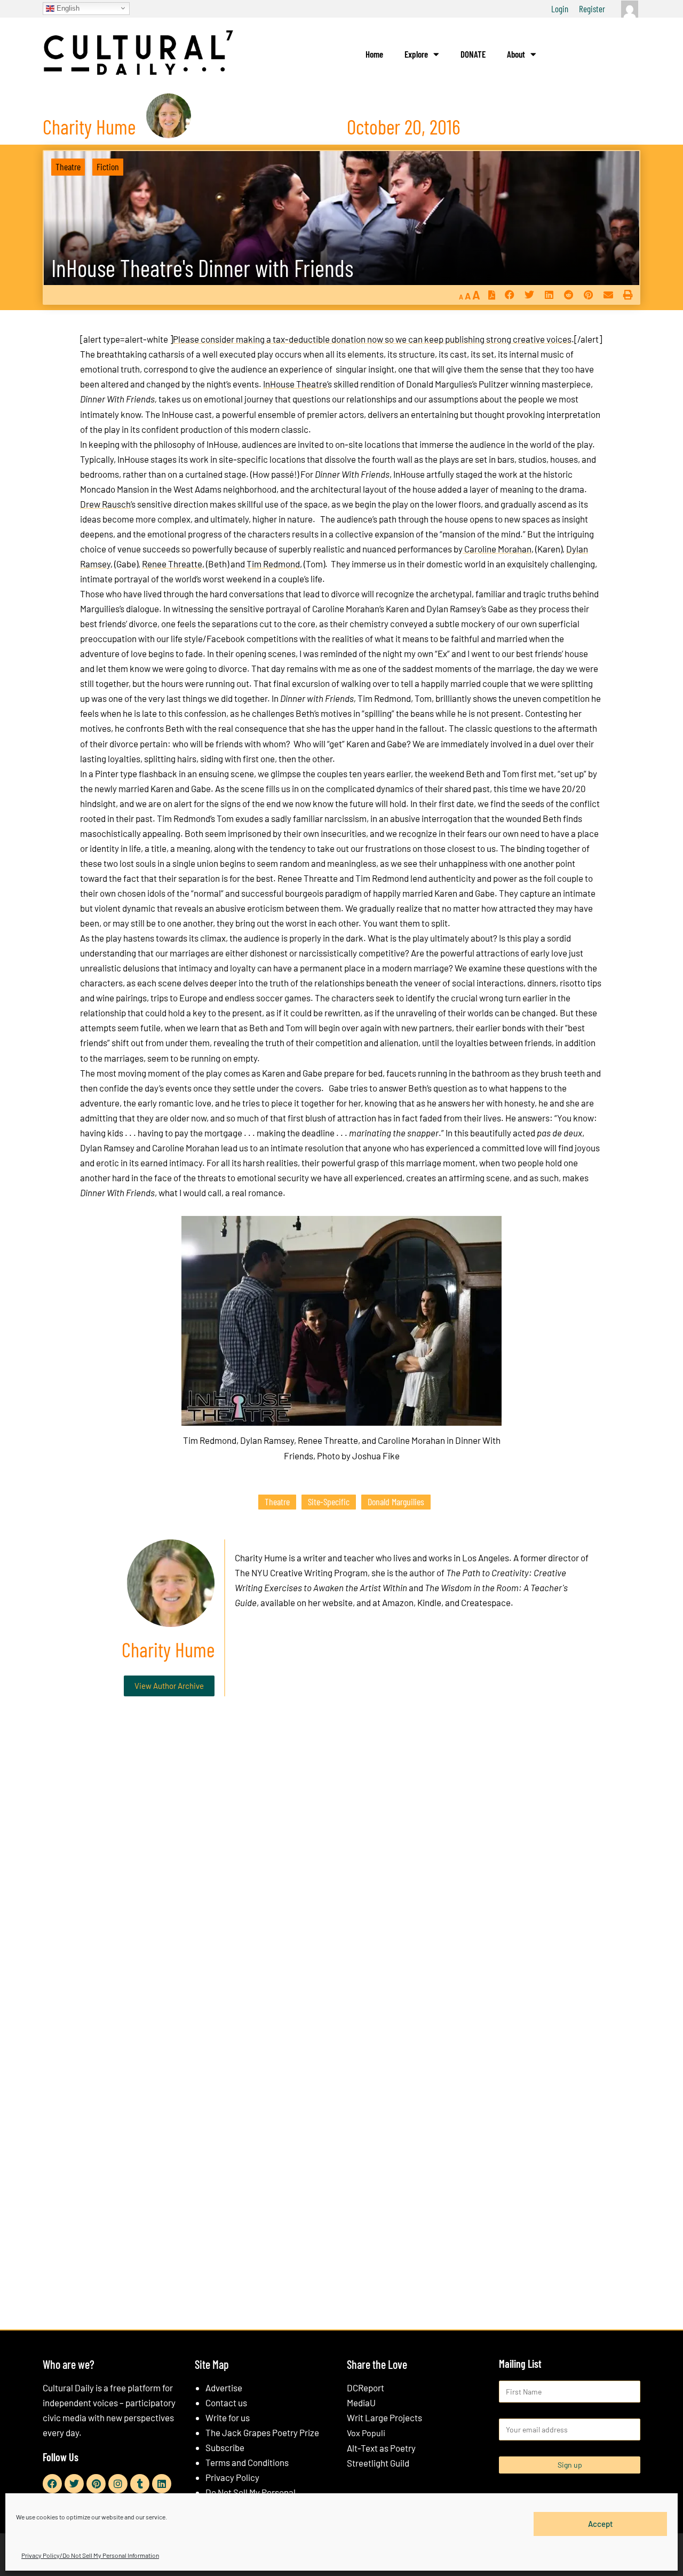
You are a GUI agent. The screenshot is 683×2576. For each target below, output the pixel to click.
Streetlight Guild (378, 2463)
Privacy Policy (232, 2477)
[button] (509, 295)
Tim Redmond (273, 564)
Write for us (228, 2417)
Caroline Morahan (497, 549)
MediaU (361, 2403)
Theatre (68, 167)
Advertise (224, 2388)
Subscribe (225, 2447)
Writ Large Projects (384, 2417)
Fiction (108, 167)
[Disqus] (341, 1867)
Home (374, 54)
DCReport (366, 2388)
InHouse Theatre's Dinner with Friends (202, 268)
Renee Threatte (172, 564)
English (67, 8)
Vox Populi (366, 2433)
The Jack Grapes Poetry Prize (262, 2432)
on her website (325, 1602)
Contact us (226, 2403)
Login (560, 9)
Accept (601, 2524)
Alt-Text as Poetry (381, 2448)
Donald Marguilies (396, 1502)
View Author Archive (169, 1686)
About (516, 54)
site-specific (329, 1502)
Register (592, 9)
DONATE (473, 54)
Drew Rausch (105, 504)
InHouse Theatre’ (295, 384)
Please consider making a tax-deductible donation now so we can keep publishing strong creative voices (372, 339)
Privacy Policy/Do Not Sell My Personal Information (90, 2555)
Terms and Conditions (247, 2462)
